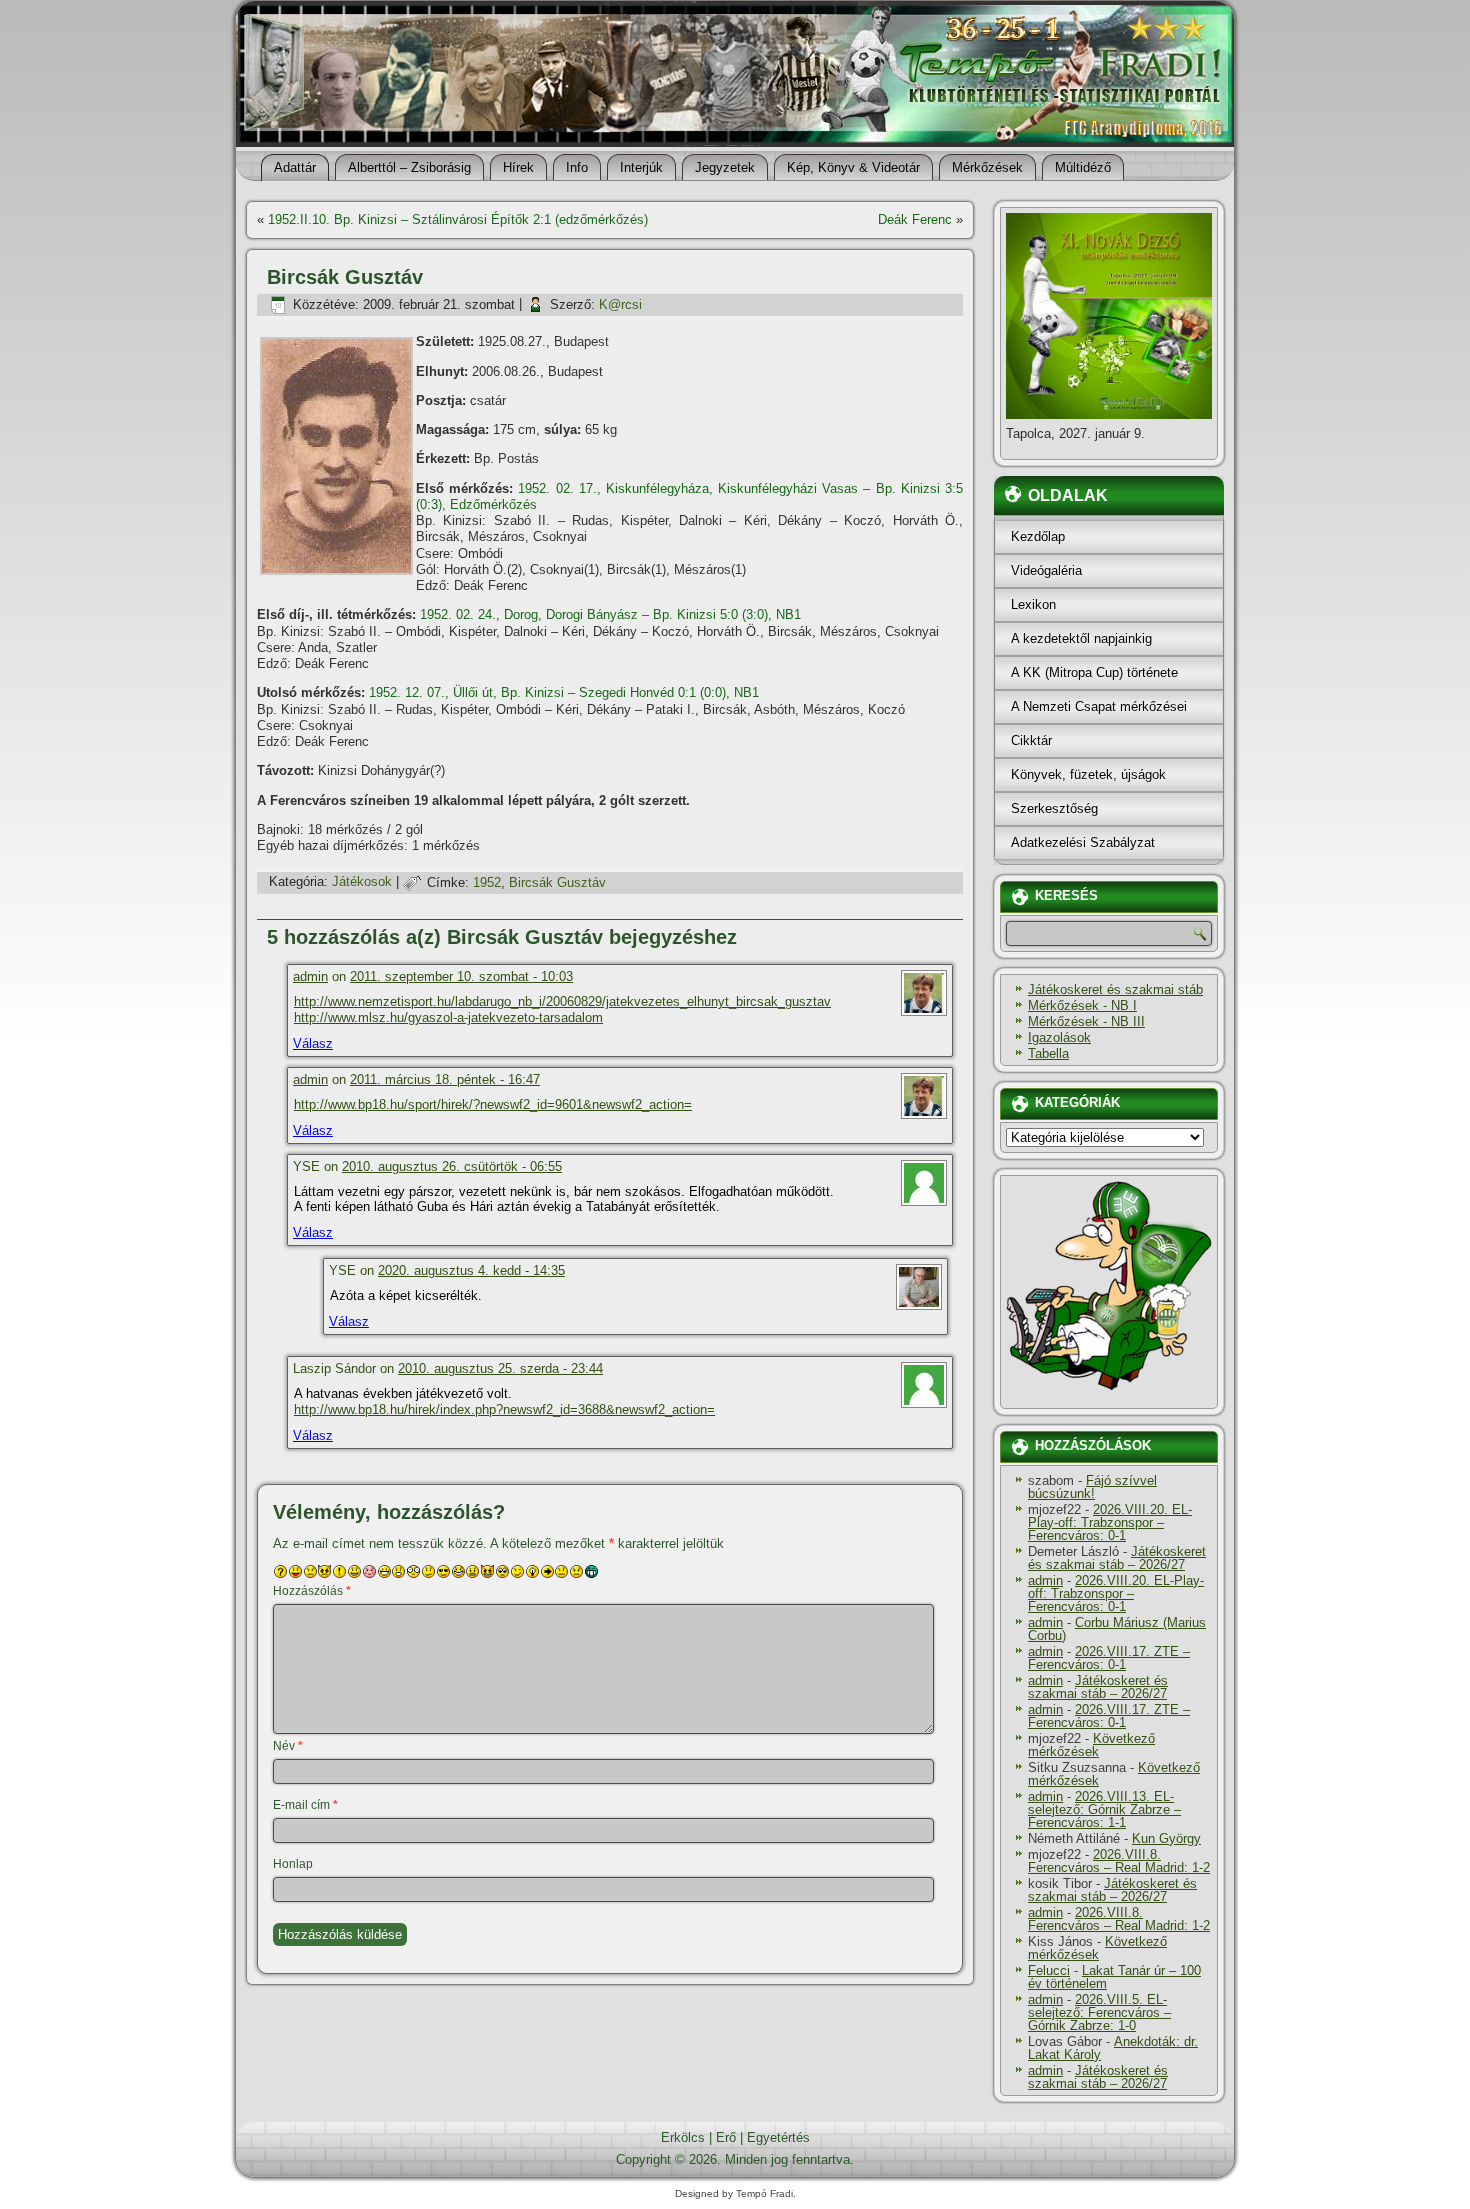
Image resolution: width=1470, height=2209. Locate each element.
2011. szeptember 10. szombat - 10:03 (461, 976)
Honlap (293, 1864)
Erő (726, 2137)
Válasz (313, 1043)
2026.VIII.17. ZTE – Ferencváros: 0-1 (1109, 1658)
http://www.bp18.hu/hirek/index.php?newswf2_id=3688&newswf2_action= (504, 1409)
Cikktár (1031, 740)
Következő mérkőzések (1091, 1745)
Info (577, 167)
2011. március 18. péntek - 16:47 (445, 1079)
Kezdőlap (1038, 536)
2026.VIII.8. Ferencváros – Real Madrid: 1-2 (1119, 1861)
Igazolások (1059, 1037)
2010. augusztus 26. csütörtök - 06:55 (452, 1166)
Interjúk (641, 167)
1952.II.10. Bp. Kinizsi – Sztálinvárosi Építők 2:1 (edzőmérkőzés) (458, 219)
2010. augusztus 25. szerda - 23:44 (500, 1368)
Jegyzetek (725, 167)
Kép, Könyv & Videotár (853, 167)
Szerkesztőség (1054, 808)
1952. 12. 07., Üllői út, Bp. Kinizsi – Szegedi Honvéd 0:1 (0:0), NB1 (564, 692)
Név (288, 1746)
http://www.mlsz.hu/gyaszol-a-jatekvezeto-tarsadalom (448, 1017)
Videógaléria (1046, 570)
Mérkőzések (987, 167)
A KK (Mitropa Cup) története (1094, 672)
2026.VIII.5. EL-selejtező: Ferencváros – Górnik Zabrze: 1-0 (1099, 2012)
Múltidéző (1083, 167)
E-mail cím (305, 1805)
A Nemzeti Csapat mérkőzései (1099, 706)
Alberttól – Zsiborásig (409, 167)
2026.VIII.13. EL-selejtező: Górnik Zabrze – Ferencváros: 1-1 (1104, 1809)
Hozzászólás (312, 1591)
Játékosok (362, 882)
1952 (487, 882)
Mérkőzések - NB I (1082, 1005)
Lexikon (1033, 604)
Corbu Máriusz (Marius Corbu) (1117, 1629)
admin (310, 976)
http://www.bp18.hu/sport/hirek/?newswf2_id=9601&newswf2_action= (493, 1104)
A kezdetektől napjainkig (1081, 638)
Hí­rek (518, 167)
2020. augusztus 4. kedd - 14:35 (471, 1270)
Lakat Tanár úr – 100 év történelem (1114, 1977)
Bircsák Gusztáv (557, 882)
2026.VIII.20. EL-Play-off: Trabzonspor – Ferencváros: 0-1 (1110, 1522)
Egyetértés (778, 2137)
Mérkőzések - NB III (1086, 1021)
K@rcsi (620, 304)
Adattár (295, 167)
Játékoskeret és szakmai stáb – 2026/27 (1117, 1558)
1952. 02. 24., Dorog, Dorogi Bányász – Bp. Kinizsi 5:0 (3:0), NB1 (610, 614)
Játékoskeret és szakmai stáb (1115, 989)
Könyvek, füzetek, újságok (1088, 774)
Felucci (1049, 1970)
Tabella (1048, 1053)
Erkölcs (683, 2137)
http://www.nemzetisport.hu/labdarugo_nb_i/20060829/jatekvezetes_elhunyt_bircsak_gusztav (562, 1001)
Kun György (1166, 1838)
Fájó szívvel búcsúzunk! (1092, 1487)
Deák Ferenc (915, 219)
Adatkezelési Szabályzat (1083, 842)
